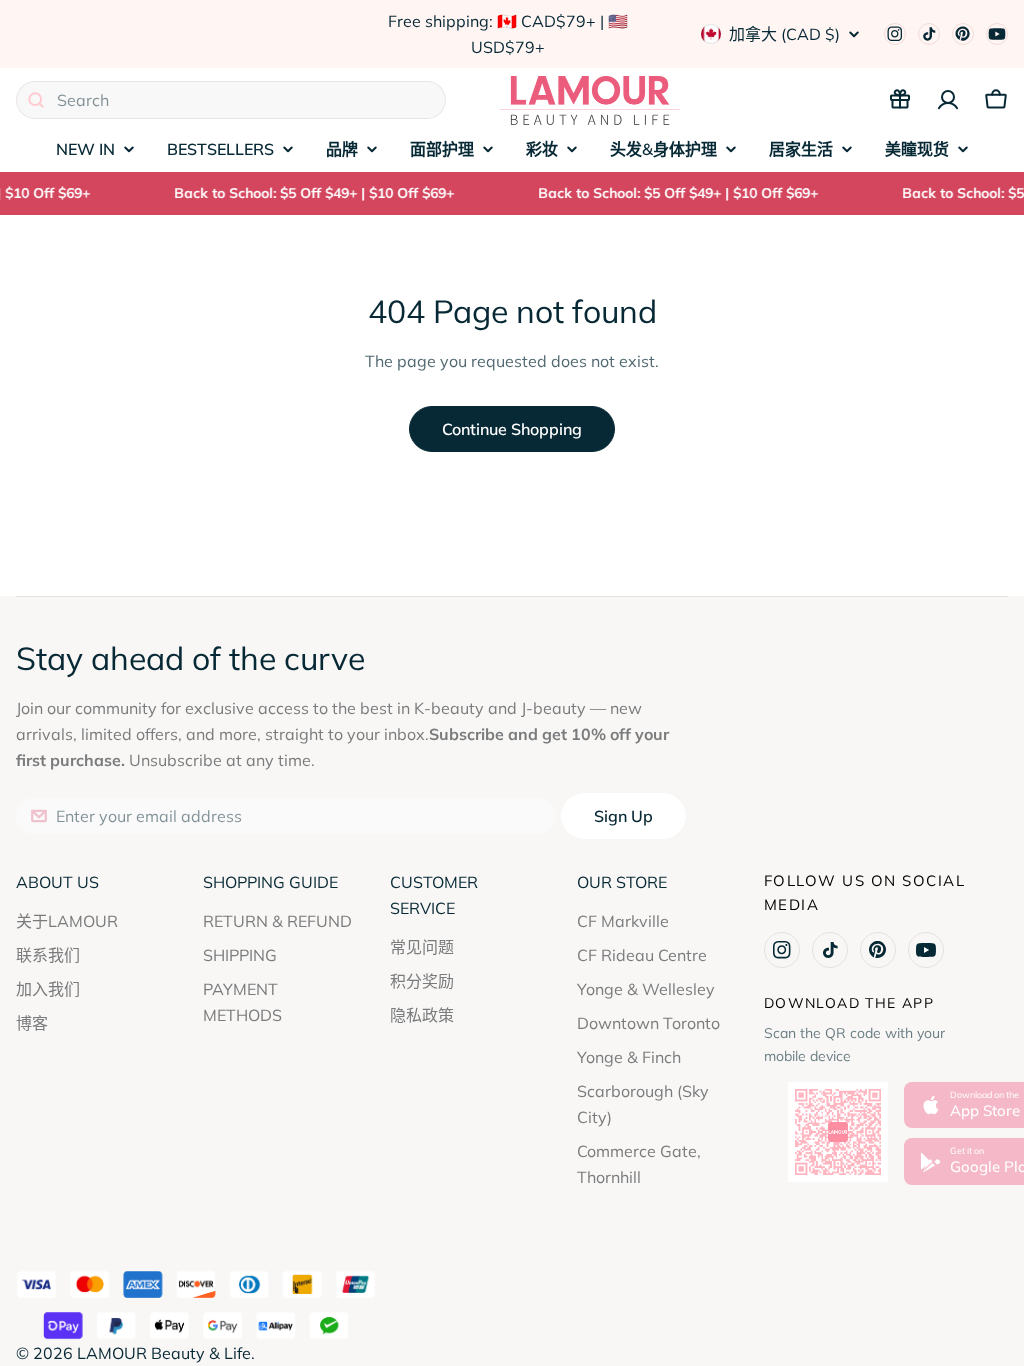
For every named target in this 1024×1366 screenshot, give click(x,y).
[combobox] (231, 100)
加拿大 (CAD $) (784, 34)
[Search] (36, 100)
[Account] (948, 100)
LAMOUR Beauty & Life (164, 1353)
